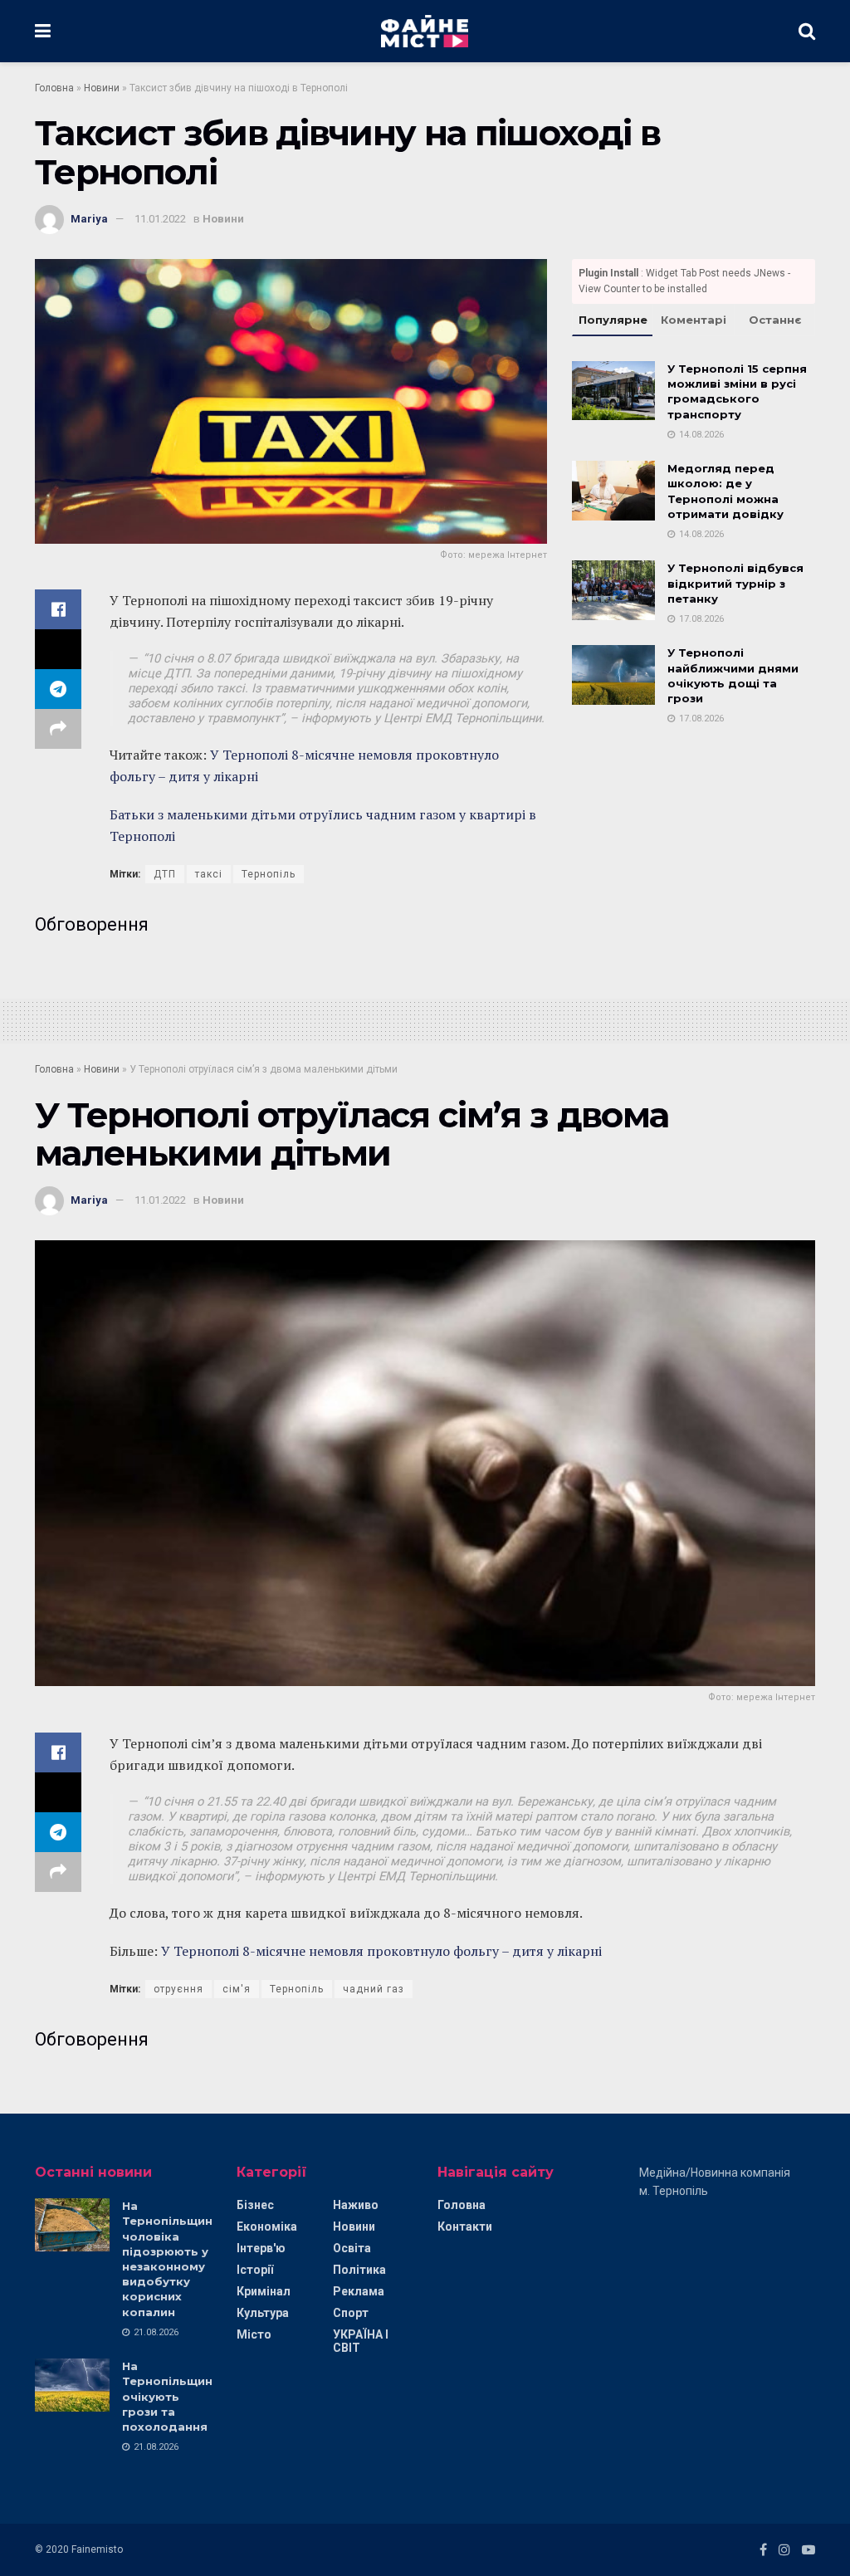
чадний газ (374, 1989)
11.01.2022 (160, 219)
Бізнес (255, 2205)
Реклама (359, 2291)
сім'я (237, 1989)
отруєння (178, 1989)
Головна (54, 88)
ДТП (165, 874)
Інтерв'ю (261, 2248)
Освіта (352, 2248)
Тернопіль (269, 874)
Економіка (267, 2227)
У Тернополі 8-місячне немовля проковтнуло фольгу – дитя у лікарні (381, 1951)
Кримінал (264, 2291)
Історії (255, 2270)
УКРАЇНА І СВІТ (361, 2341)
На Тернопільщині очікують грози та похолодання (169, 2396)
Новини (102, 88)
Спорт (351, 2313)
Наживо (356, 2205)
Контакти (465, 2227)
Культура (263, 2313)
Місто (254, 2334)
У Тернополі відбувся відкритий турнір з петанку (735, 583)
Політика (359, 2270)
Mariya (89, 219)
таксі (209, 874)
